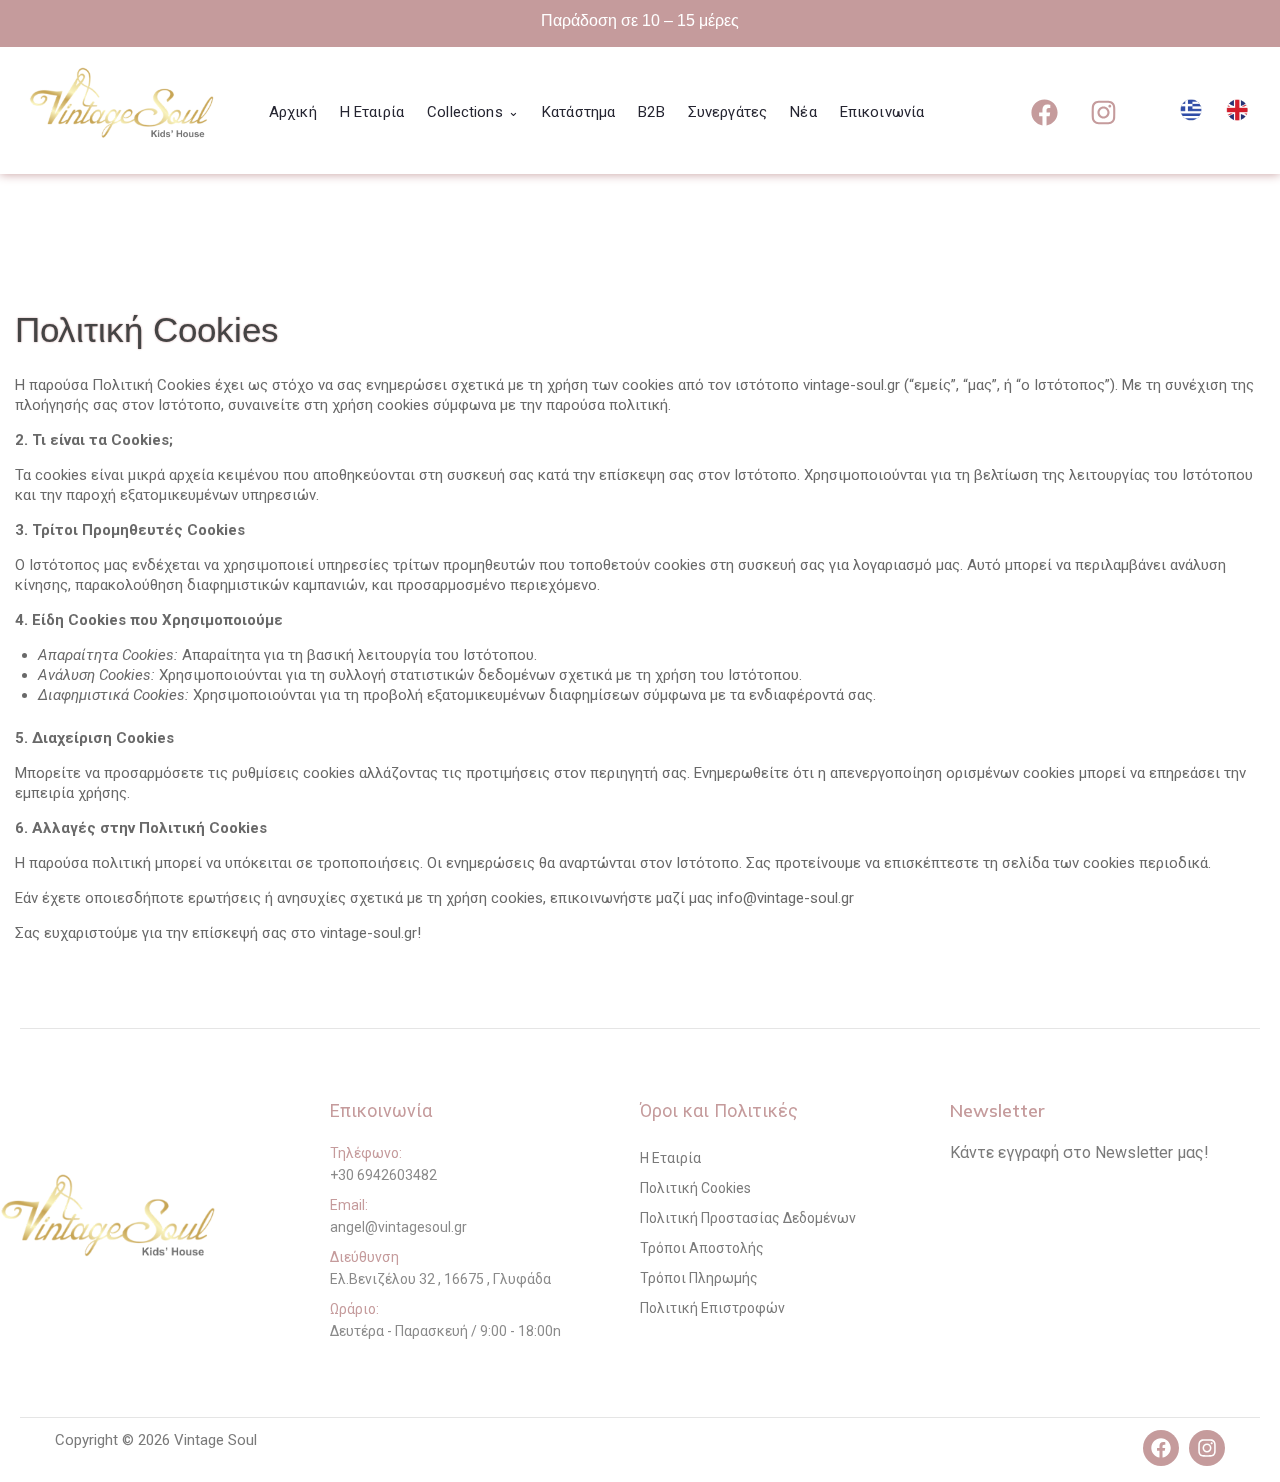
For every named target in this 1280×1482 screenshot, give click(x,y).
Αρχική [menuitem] (293, 112)
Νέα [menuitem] (803, 112)
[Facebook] (1044, 112)
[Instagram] (1103, 112)
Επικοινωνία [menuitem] (882, 112)
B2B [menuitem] (651, 112)
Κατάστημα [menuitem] (578, 112)
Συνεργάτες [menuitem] (728, 112)
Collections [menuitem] (473, 112)
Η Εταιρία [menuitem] (372, 112)
